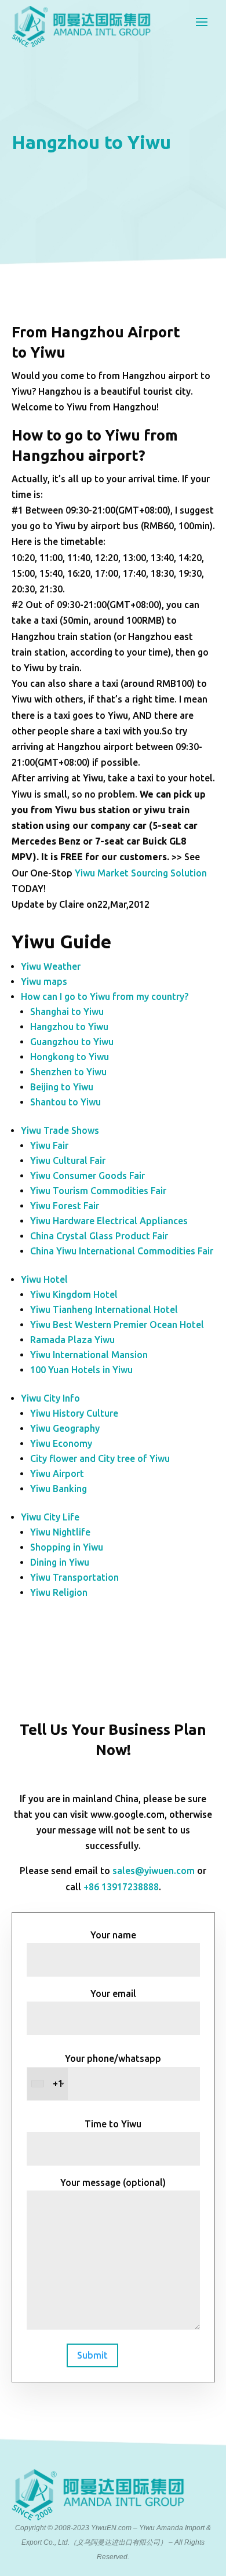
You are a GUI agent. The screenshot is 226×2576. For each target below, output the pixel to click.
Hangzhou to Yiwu (69, 1027)
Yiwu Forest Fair (65, 1206)
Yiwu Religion (59, 1592)
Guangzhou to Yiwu (72, 1042)
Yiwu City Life (50, 1517)
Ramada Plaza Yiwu (72, 1340)
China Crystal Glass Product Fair (99, 1236)
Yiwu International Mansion (89, 1355)
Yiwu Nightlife (60, 1532)
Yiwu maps (44, 981)
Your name (113, 1935)
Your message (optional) (113, 2182)
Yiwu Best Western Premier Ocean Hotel (117, 1325)
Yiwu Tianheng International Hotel (104, 1309)
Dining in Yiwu (60, 1562)
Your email (113, 1993)
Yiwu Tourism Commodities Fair (98, 1191)
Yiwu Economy (61, 1443)
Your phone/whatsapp (107, 2071)
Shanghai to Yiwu (67, 1012)
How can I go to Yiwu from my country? (105, 996)
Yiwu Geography (65, 1428)
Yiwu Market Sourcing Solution (141, 873)
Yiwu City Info (50, 1398)
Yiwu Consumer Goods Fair (88, 1176)
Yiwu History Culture (74, 1413)
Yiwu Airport (57, 1473)
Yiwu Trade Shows (60, 1130)
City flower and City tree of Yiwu (100, 1458)
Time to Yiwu (113, 2124)
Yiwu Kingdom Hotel (74, 1294)
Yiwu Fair (49, 1145)
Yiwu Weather (51, 966)
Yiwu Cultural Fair (68, 1160)
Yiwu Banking (59, 1489)
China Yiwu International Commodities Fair (122, 1251)
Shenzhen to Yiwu (68, 1072)
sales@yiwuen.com (154, 1871)
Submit (92, 2355)
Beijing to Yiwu (62, 1087)
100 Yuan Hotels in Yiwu (81, 1370)
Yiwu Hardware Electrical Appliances (109, 1221)
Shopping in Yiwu (67, 1547)
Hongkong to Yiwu (70, 1057)
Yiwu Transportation (74, 1577)
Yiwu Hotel (44, 1279)
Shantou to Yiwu (65, 1102)
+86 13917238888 (121, 1887)
